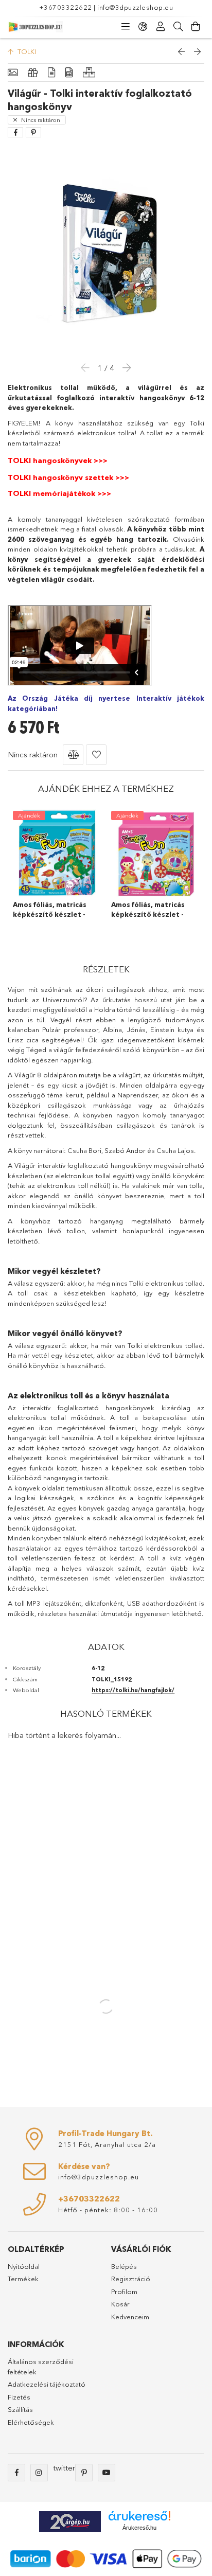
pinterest (84, 2473)
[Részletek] (51, 73)
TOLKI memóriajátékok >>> (59, 493)
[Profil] (161, 27)
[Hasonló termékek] (89, 73)
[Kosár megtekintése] (196, 27)
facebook (16, 2473)
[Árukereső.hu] (139, 2516)
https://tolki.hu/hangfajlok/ (133, 1690)
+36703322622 (66, 7)
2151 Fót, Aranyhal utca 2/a (107, 2144)
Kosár (120, 2304)
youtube (107, 2473)
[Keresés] (178, 27)
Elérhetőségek (31, 2422)
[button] (73, 755)
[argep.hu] (70, 2521)
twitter (64, 2468)
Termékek (23, 2279)
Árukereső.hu (139, 2528)
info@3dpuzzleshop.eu (135, 7)
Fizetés (19, 2397)
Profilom (124, 2291)
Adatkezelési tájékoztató (47, 2384)
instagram (39, 2473)
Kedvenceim (130, 2317)
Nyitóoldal (24, 2266)
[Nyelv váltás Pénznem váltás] (143, 27)
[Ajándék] (33, 73)
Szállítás (20, 2409)
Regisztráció (131, 2279)
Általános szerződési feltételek (41, 2367)
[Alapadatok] (13, 73)
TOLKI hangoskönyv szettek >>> (68, 477)
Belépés (124, 2266)
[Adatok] (69, 73)
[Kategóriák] (126, 27)
